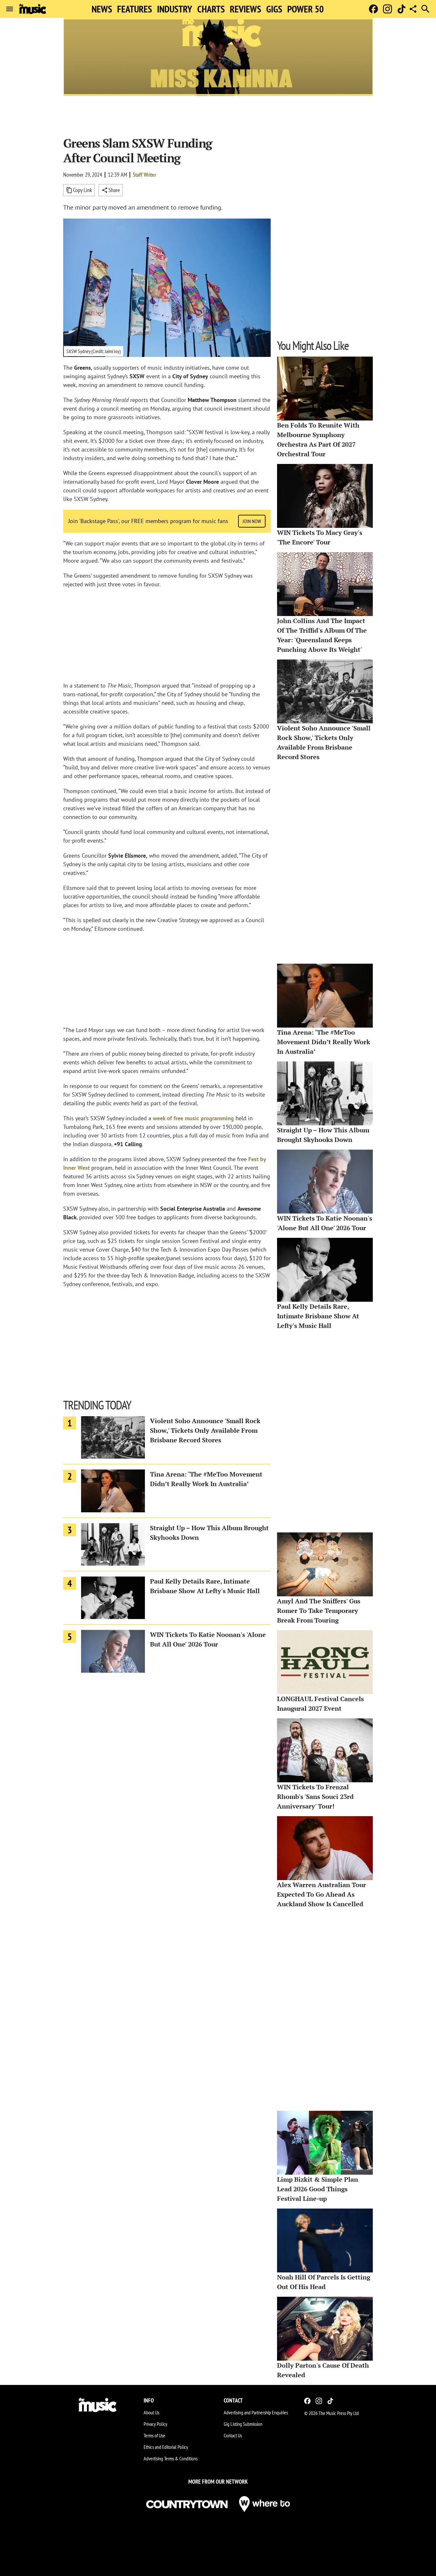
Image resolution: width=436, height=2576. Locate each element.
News (102, 9)
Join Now (252, 521)
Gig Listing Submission (243, 2424)
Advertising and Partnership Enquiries (256, 2412)
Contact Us (233, 2435)
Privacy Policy (155, 2424)
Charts (211, 9)
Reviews (245, 9)
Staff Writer (144, 175)
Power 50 (305, 9)
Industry (175, 9)
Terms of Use (154, 2435)
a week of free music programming (191, 1118)
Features (135, 9)
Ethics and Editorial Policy (166, 2447)
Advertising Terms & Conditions (171, 2458)
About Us (151, 2412)
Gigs (274, 9)
